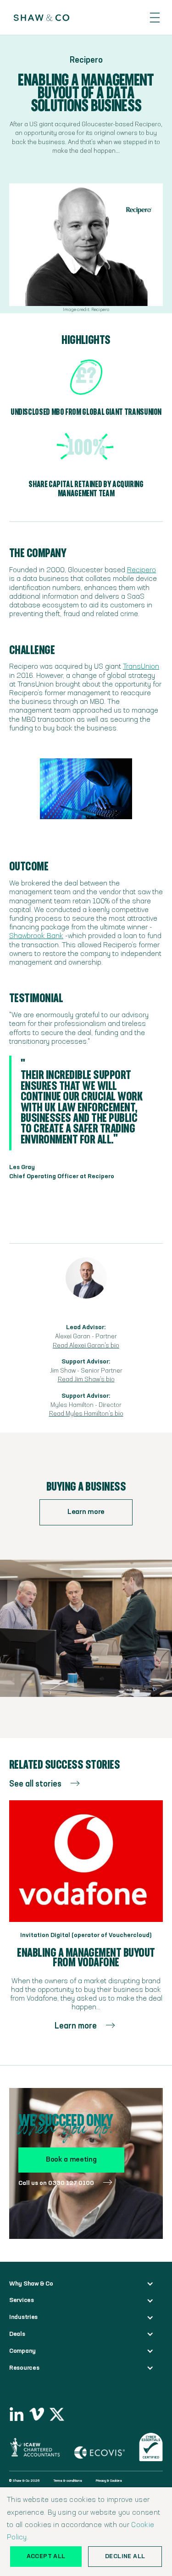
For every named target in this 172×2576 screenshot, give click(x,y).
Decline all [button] (125, 2556)
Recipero (141, 570)
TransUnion (141, 667)
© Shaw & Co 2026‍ (24, 2481)
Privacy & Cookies (109, 2481)
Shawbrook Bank (36, 936)
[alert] (86, 2532)
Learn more (86, 1512)
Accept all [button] (46, 2556)
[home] (37, 18)
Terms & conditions (68, 2481)
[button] (155, 18)
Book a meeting (71, 2160)
